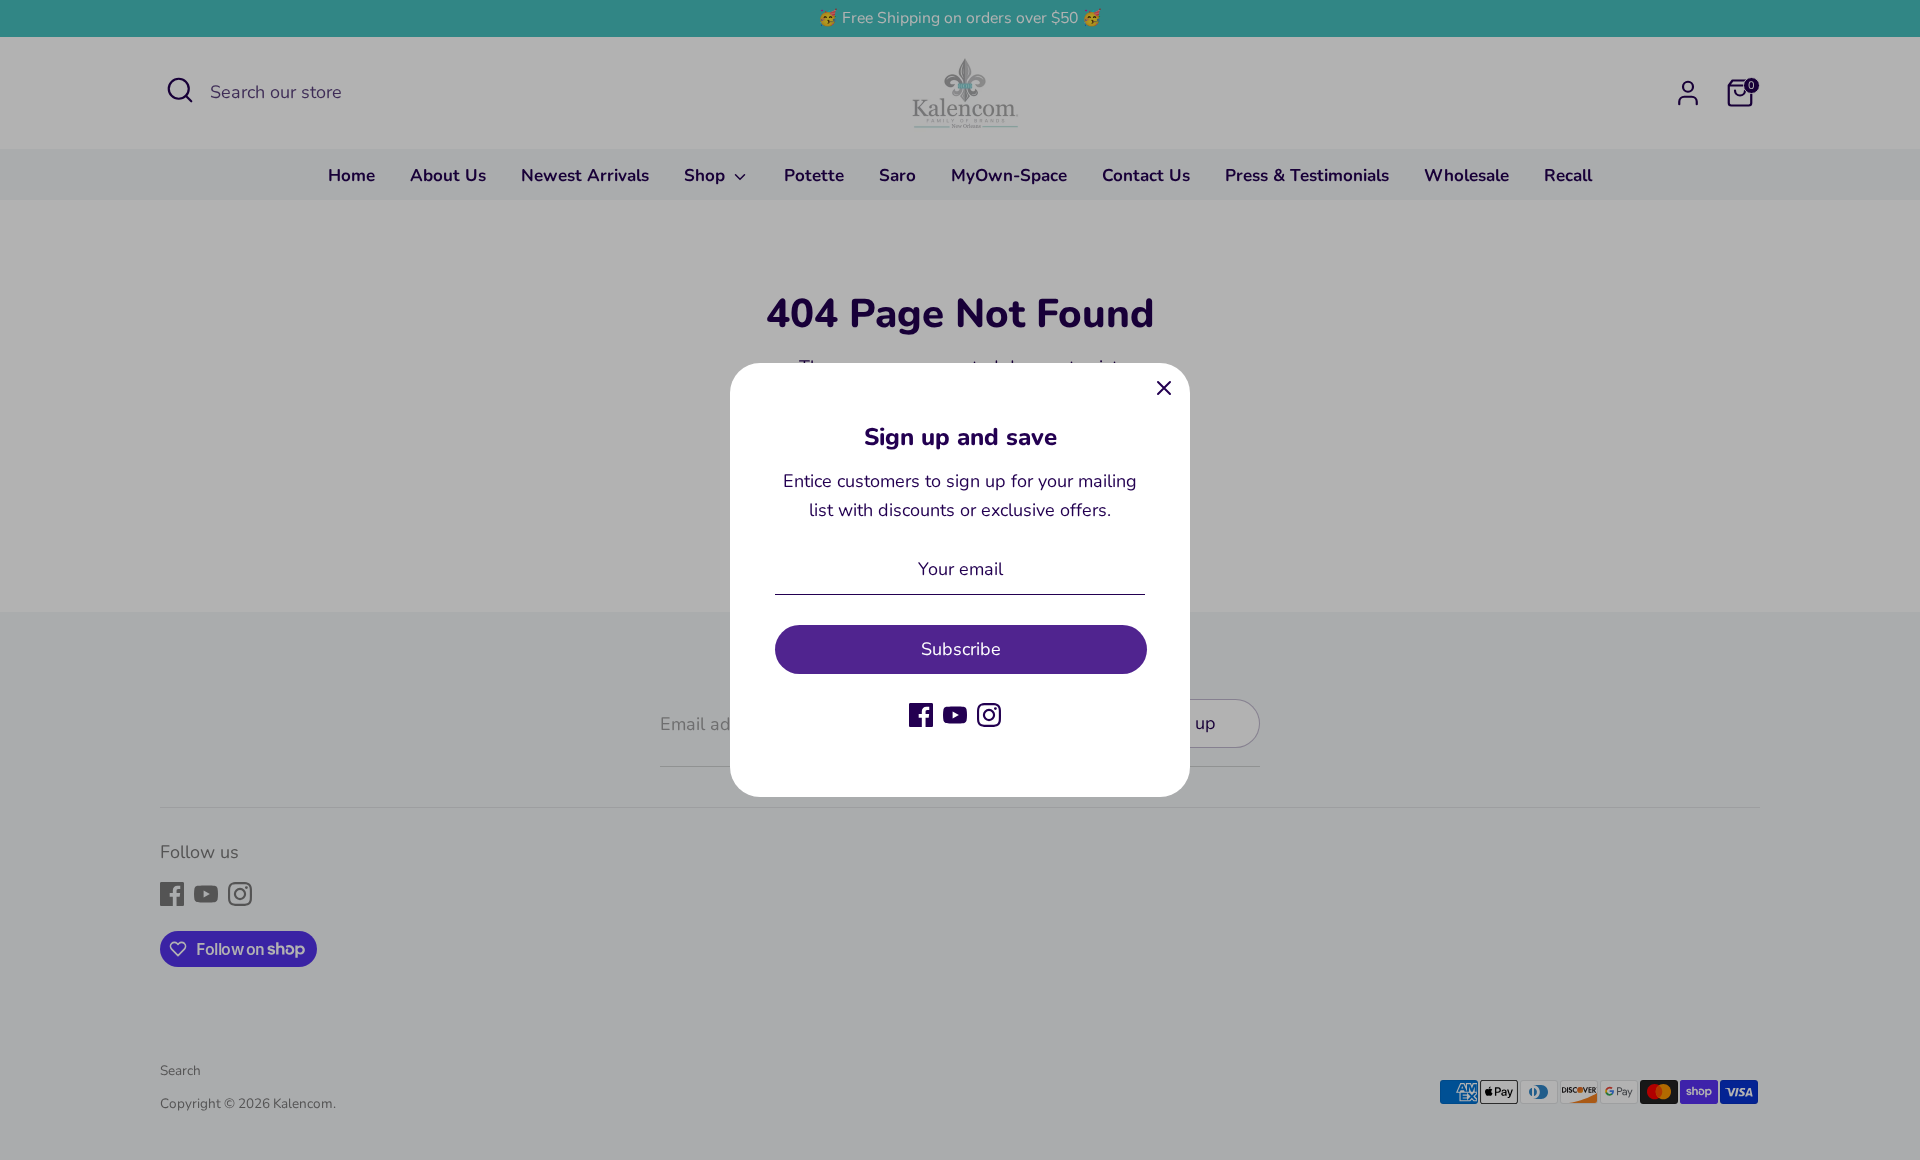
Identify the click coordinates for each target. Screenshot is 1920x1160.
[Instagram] (989, 715)
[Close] (1164, 389)
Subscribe (961, 649)
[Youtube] (955, 715)
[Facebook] (921, 715)
